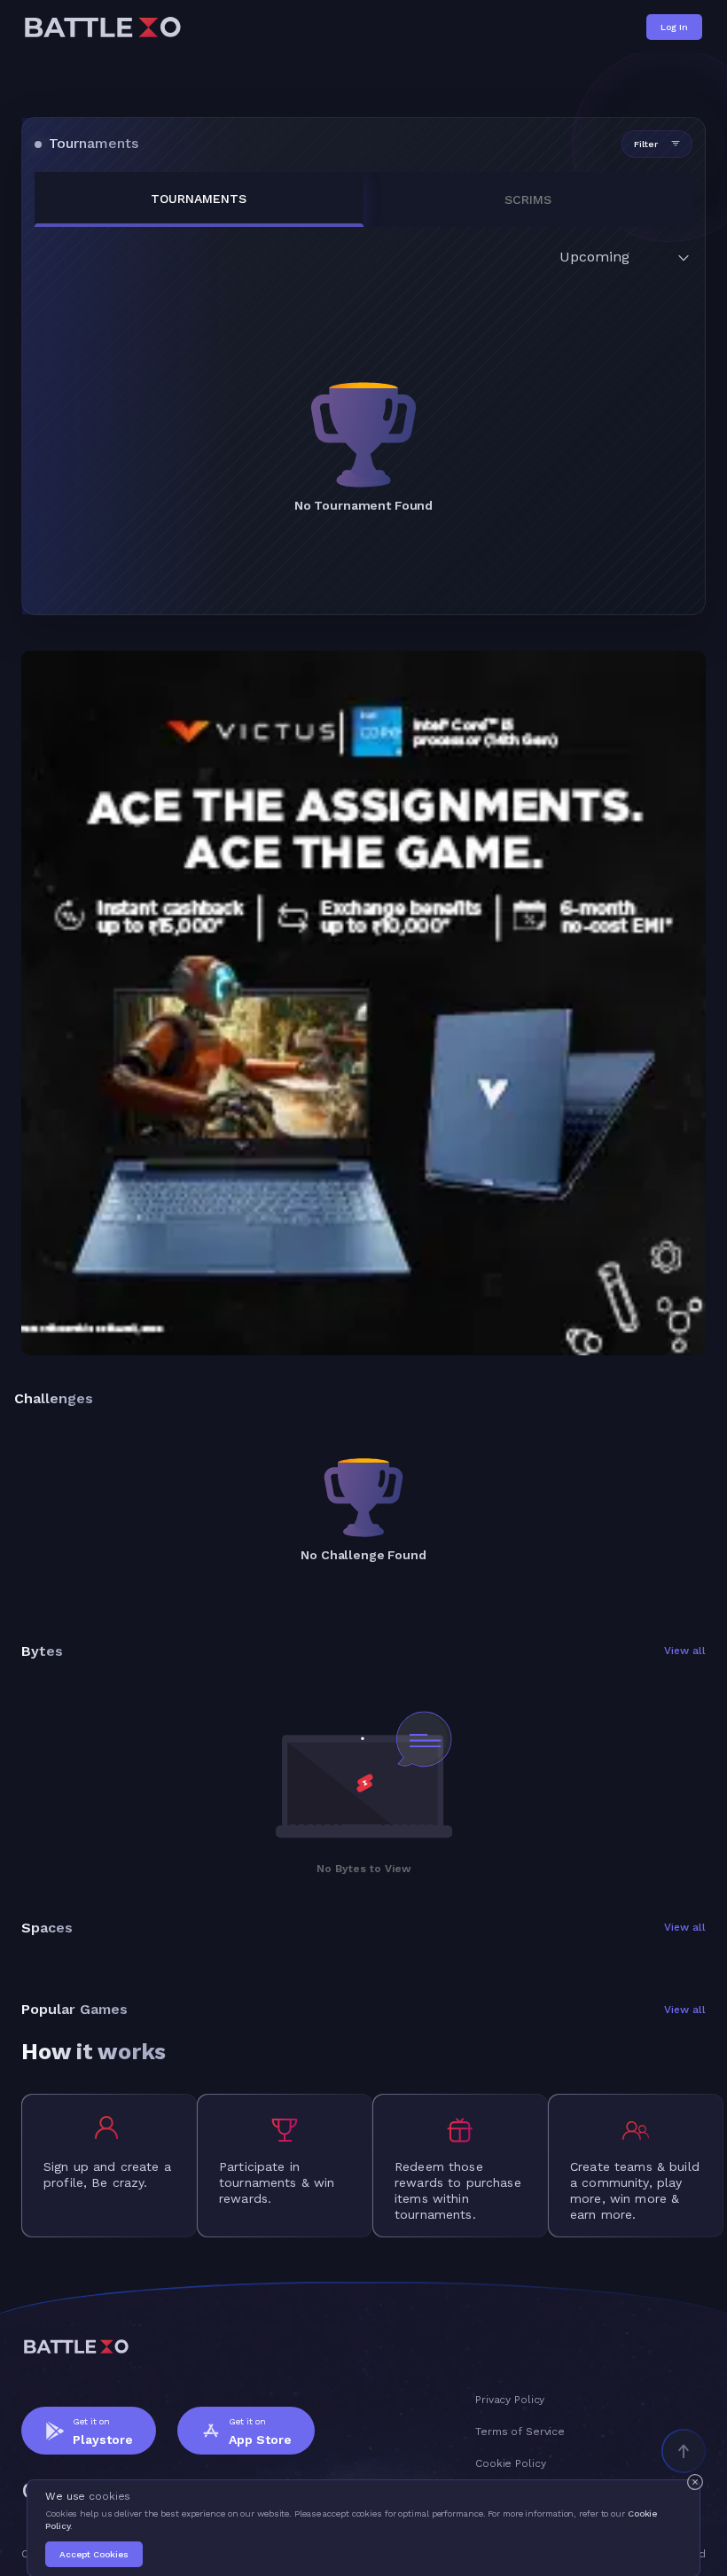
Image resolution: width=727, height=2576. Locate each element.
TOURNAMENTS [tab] (199, 199)
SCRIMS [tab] (528, 199)
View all (685, 1651)
